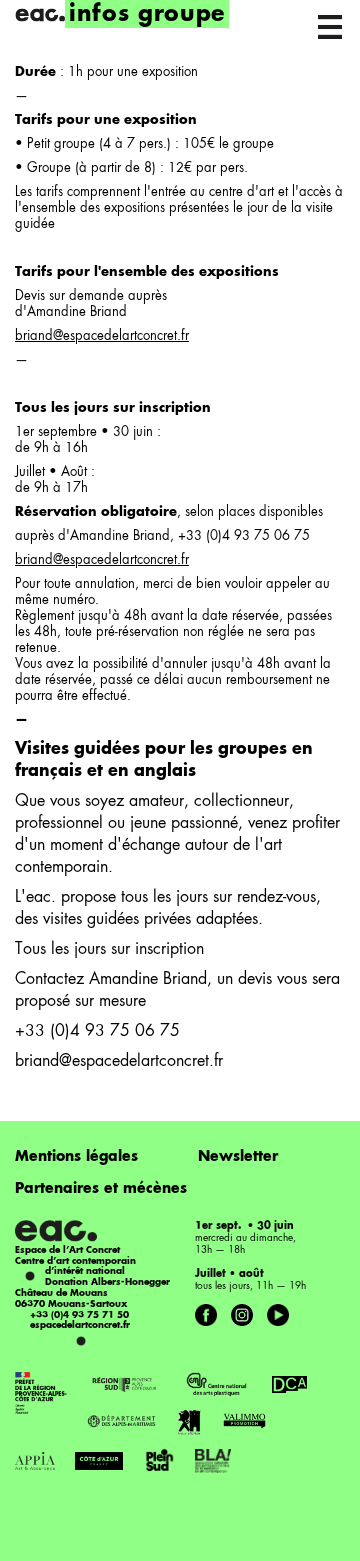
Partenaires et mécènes (101, 1189)
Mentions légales (76, 1157)
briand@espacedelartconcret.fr (102, 336)
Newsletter (238, 1157)
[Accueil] (40, 15)
